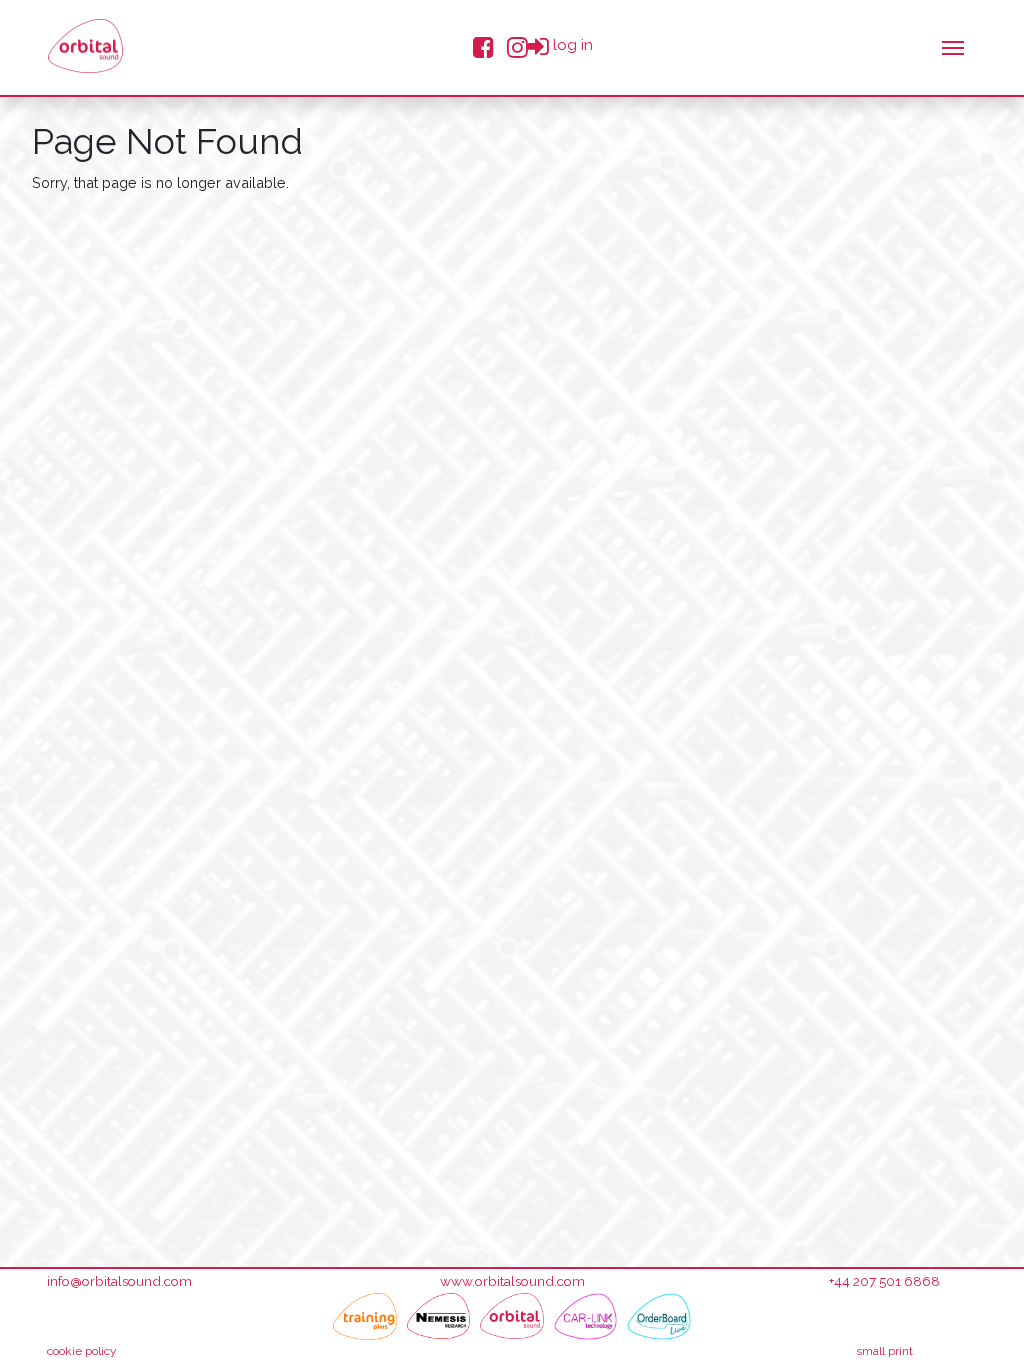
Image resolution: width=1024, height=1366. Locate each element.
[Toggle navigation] (953, 46)
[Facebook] (483, 45)
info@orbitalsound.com (119, 1281)
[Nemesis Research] (439, 1316)
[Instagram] (517, 45)
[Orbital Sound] (512, 1316)
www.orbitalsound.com (512, 1281)
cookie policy (82, 1351)
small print (884, 1351)
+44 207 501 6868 (884, 1281)
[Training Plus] (365, 1316)
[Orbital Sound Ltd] (85, 46)
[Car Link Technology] (586, 1316)
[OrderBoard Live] (659, 1316)
